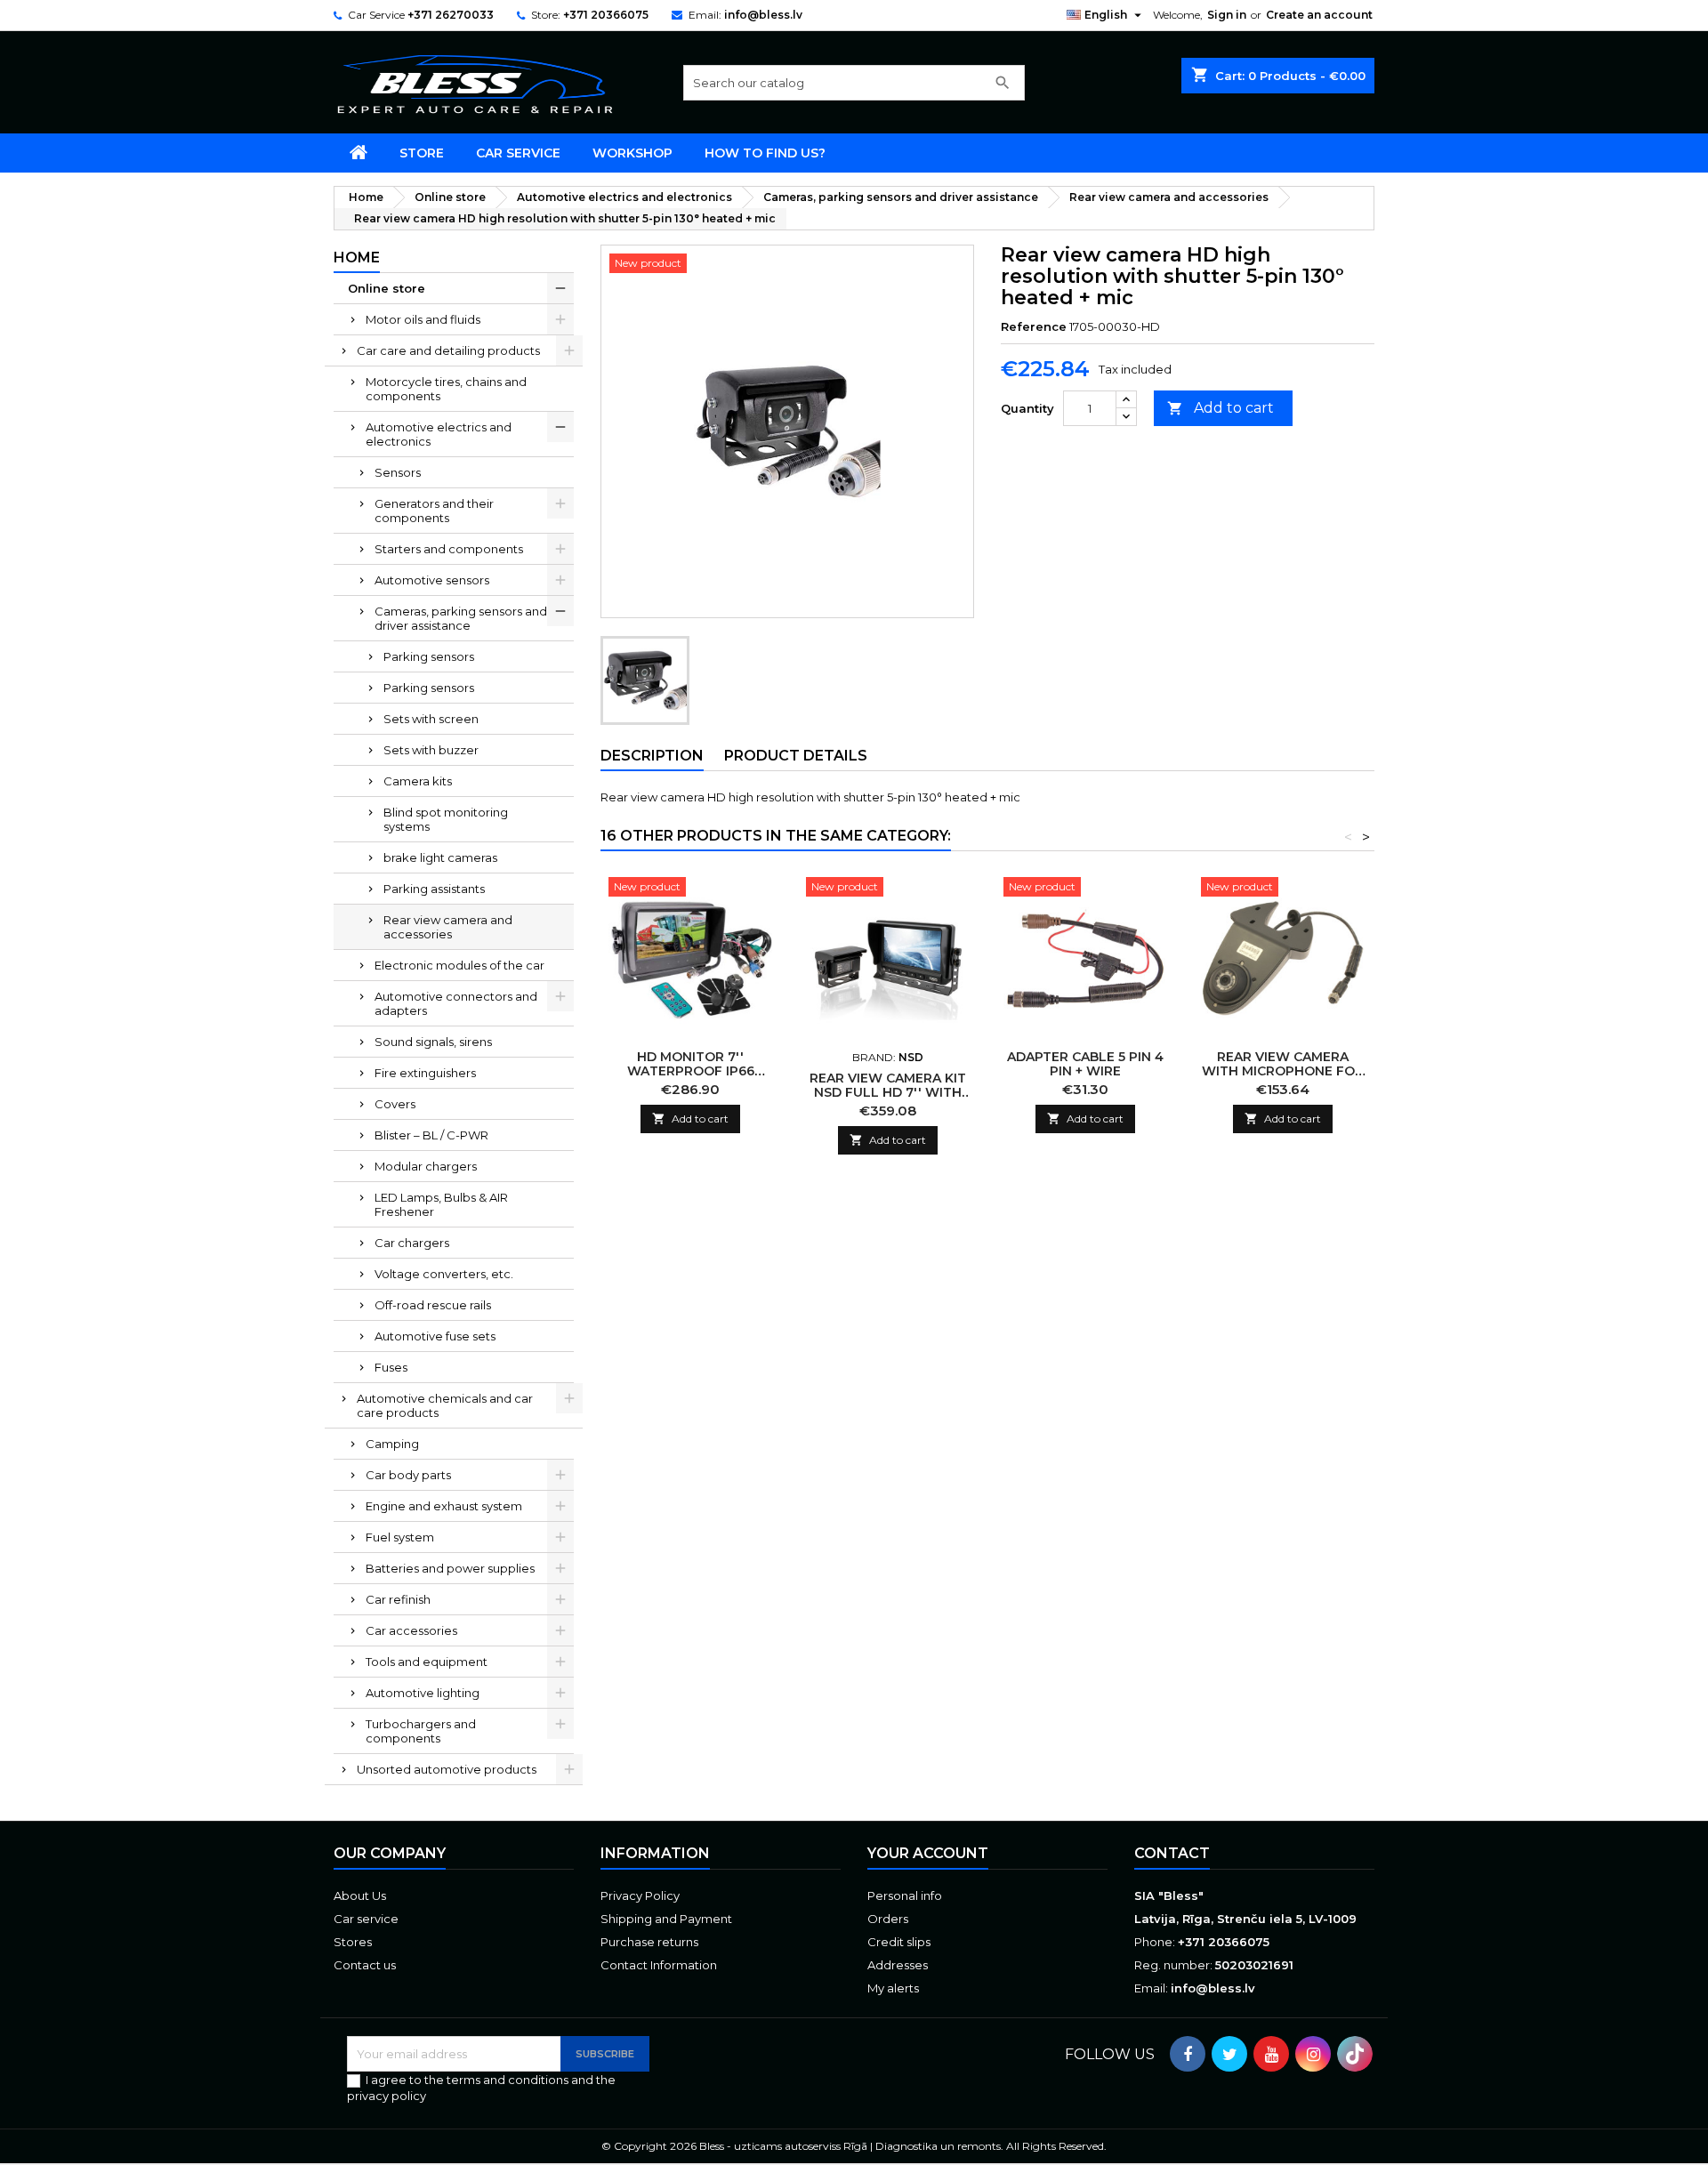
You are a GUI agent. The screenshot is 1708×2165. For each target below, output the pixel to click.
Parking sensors (429, 656)
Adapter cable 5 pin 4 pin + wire (1085, 1064)
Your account (928, 1853)
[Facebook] (1188, 2054)
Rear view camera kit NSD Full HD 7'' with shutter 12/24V (888, 1092)
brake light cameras (440, 857)
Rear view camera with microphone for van (1283, 1071)
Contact (1172, 1853)
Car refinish (398, 1599)
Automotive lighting (423, 1693)
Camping (392, 1444)
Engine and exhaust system (444, 1506)
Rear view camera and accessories (448, 927)
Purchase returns (649, 1942)
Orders (888, 1919)
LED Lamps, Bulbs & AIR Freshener (441, 1204)
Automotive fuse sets (435, 1336)
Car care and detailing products (448, 350)
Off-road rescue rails (433, 1305)
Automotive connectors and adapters (456, 1003)
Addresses (898, 1965)
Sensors (398, 472)
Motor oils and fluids (423, 319)
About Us (360, 1895)
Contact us (365, 1965)
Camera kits (418, 781)
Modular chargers (426, 1166)
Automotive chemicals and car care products (445, 1405)
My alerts (893, 1988)
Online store (387, 288)
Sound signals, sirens (433, 1042)
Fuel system (400, 1537)
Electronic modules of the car (459, 965)
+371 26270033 (451, 15)
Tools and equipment (427, 1662)
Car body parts (408, 1475)
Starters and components (449, 549)
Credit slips (899, 1942)
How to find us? (765, 153)
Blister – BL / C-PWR (431, 1135)
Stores (353, 1942)
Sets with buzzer (431, 750)
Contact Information (659, 1965)
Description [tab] (652, 756)
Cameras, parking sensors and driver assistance (461, 618)
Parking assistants (434, 889)
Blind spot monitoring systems (446, 819)
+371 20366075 (606, 15)
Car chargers (412, 1243)
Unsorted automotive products (447, 1769)
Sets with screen (431, 719)
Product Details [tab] (796, 756)
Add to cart (1221, 408)
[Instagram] (1313, 2054)
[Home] (359, 153)
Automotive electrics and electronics (439, 434)
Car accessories (411, 1630)
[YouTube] (1271, 2054)
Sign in (1227, 15)
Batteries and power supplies (450, 1568)
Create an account (1319, 15)
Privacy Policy (640, 1895)
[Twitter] (1229, 2054)
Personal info (905, 1895)
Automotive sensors (432, 580)
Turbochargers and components (421, 1731)
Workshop (632, 153)
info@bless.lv (763, 15)
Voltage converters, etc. (444, 1274)
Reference (1034, 326)
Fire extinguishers (425, 1073)
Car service (518, 153)
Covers (395, 1104)
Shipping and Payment (666, 1919)
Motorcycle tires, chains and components (446, 389)
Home (357, 258)
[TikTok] (1355, 2054)
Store (422, 153)
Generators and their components (434, 511)
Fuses (391, 1367)
